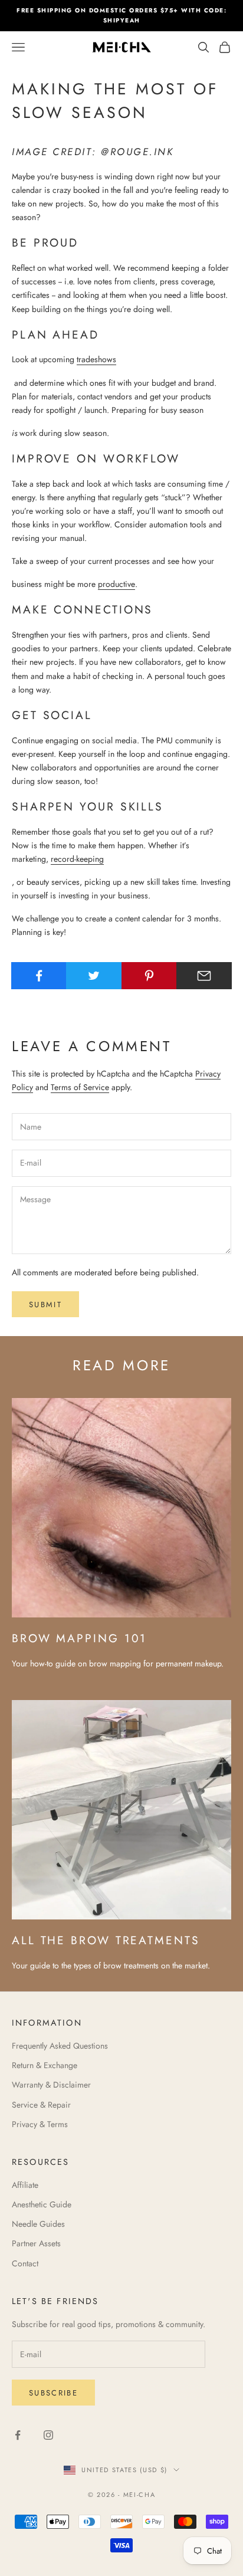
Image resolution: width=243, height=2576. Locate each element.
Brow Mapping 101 (79, 1638)
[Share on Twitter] (94, 976)
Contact (25, 2263)
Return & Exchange (45, 2065)
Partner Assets (36, 2243)
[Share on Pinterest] (149, 976)
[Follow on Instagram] (48, 2435)
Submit (45, 1305)
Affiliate (25, 2185)
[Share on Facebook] (39, 976)
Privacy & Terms (40, 2124)
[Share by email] (204, 976)
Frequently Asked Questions (60, 2046)
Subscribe (53, 2393)
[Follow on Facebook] (18, 2435)
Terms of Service (80, 1087)
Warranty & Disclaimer (51, 2085)
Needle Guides (38, 2224)
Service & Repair (41, 2105)
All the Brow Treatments (106, 1940)
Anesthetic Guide (42, 2204)
